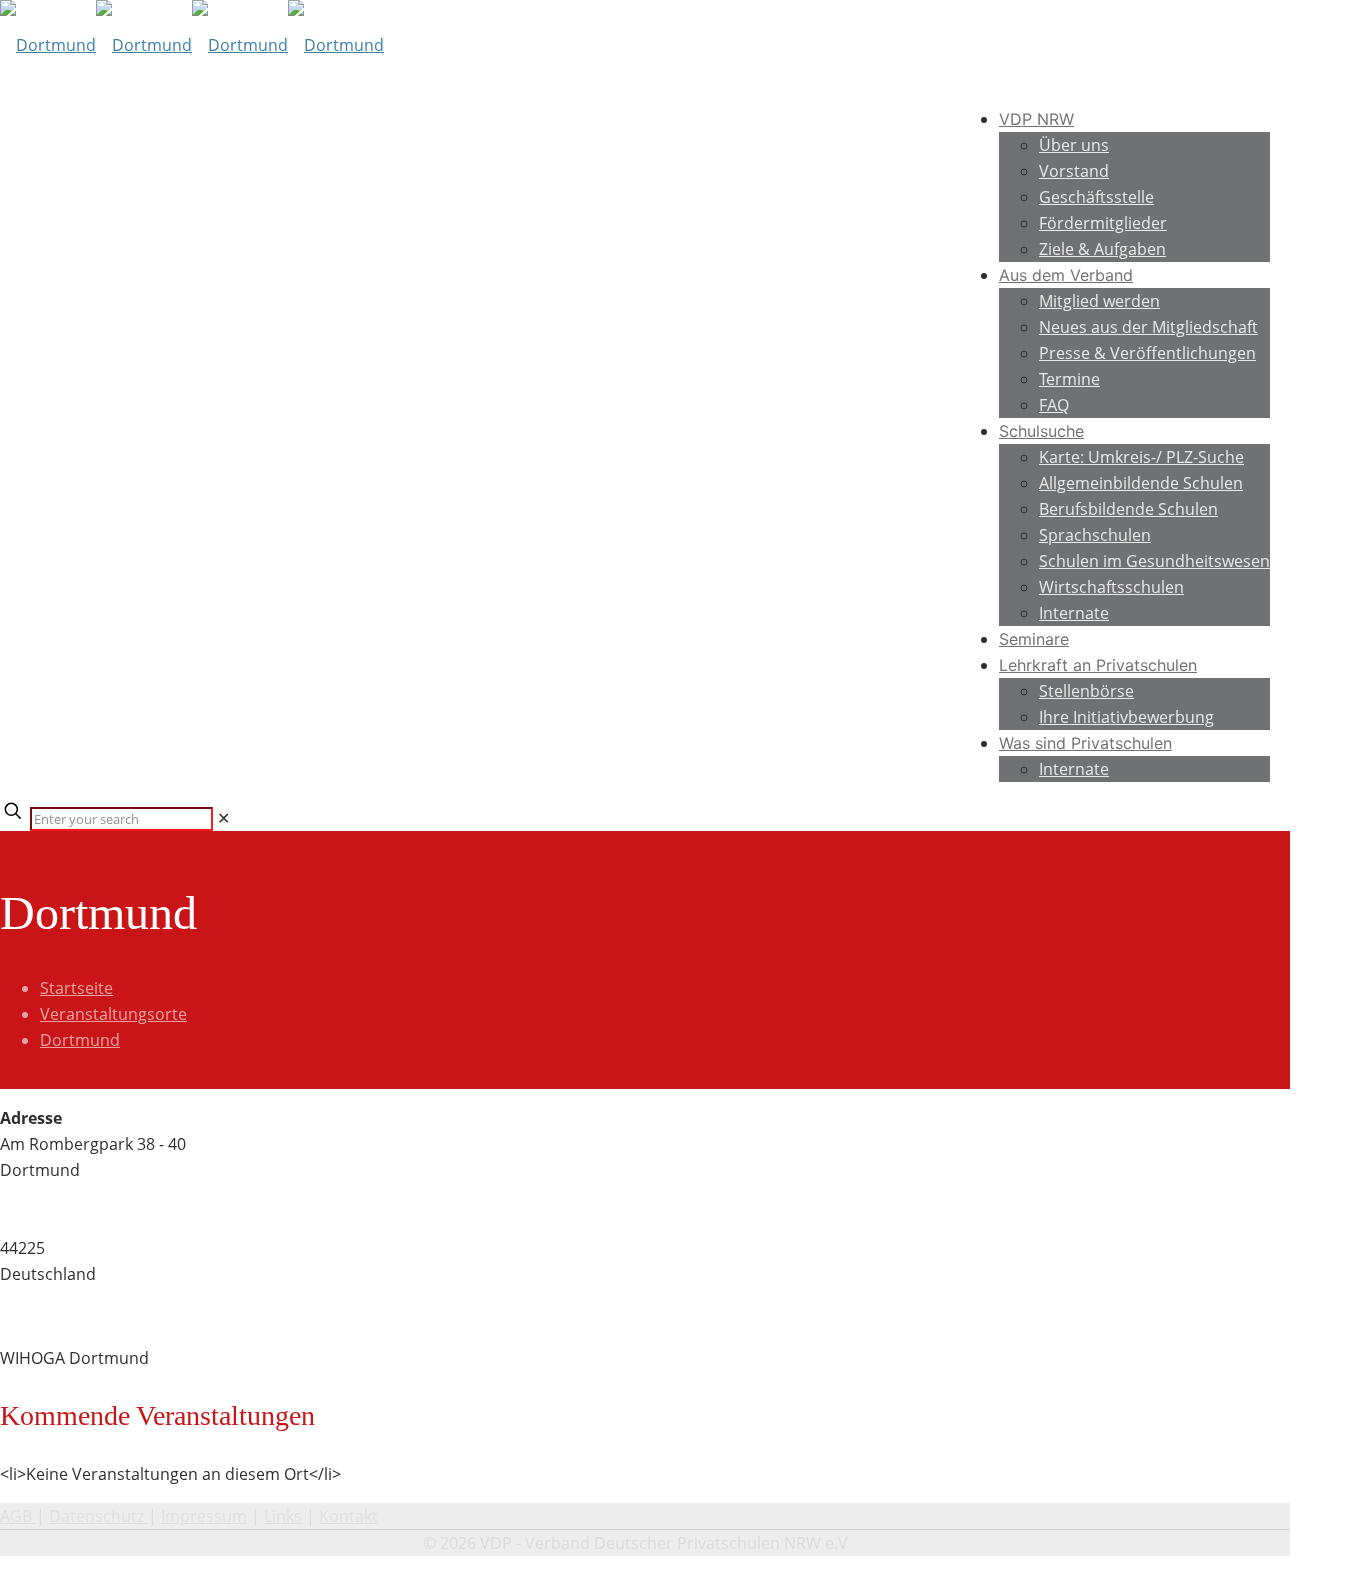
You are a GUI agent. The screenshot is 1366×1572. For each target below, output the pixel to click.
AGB (18, 1516)
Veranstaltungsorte (113, 1014)
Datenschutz (98, 1516)
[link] (223, 818)
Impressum (204, 1516)
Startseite (76, 988)
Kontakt (348, 1516)
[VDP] (192, 45)
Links (283, 1516)
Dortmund (80, 1040)
